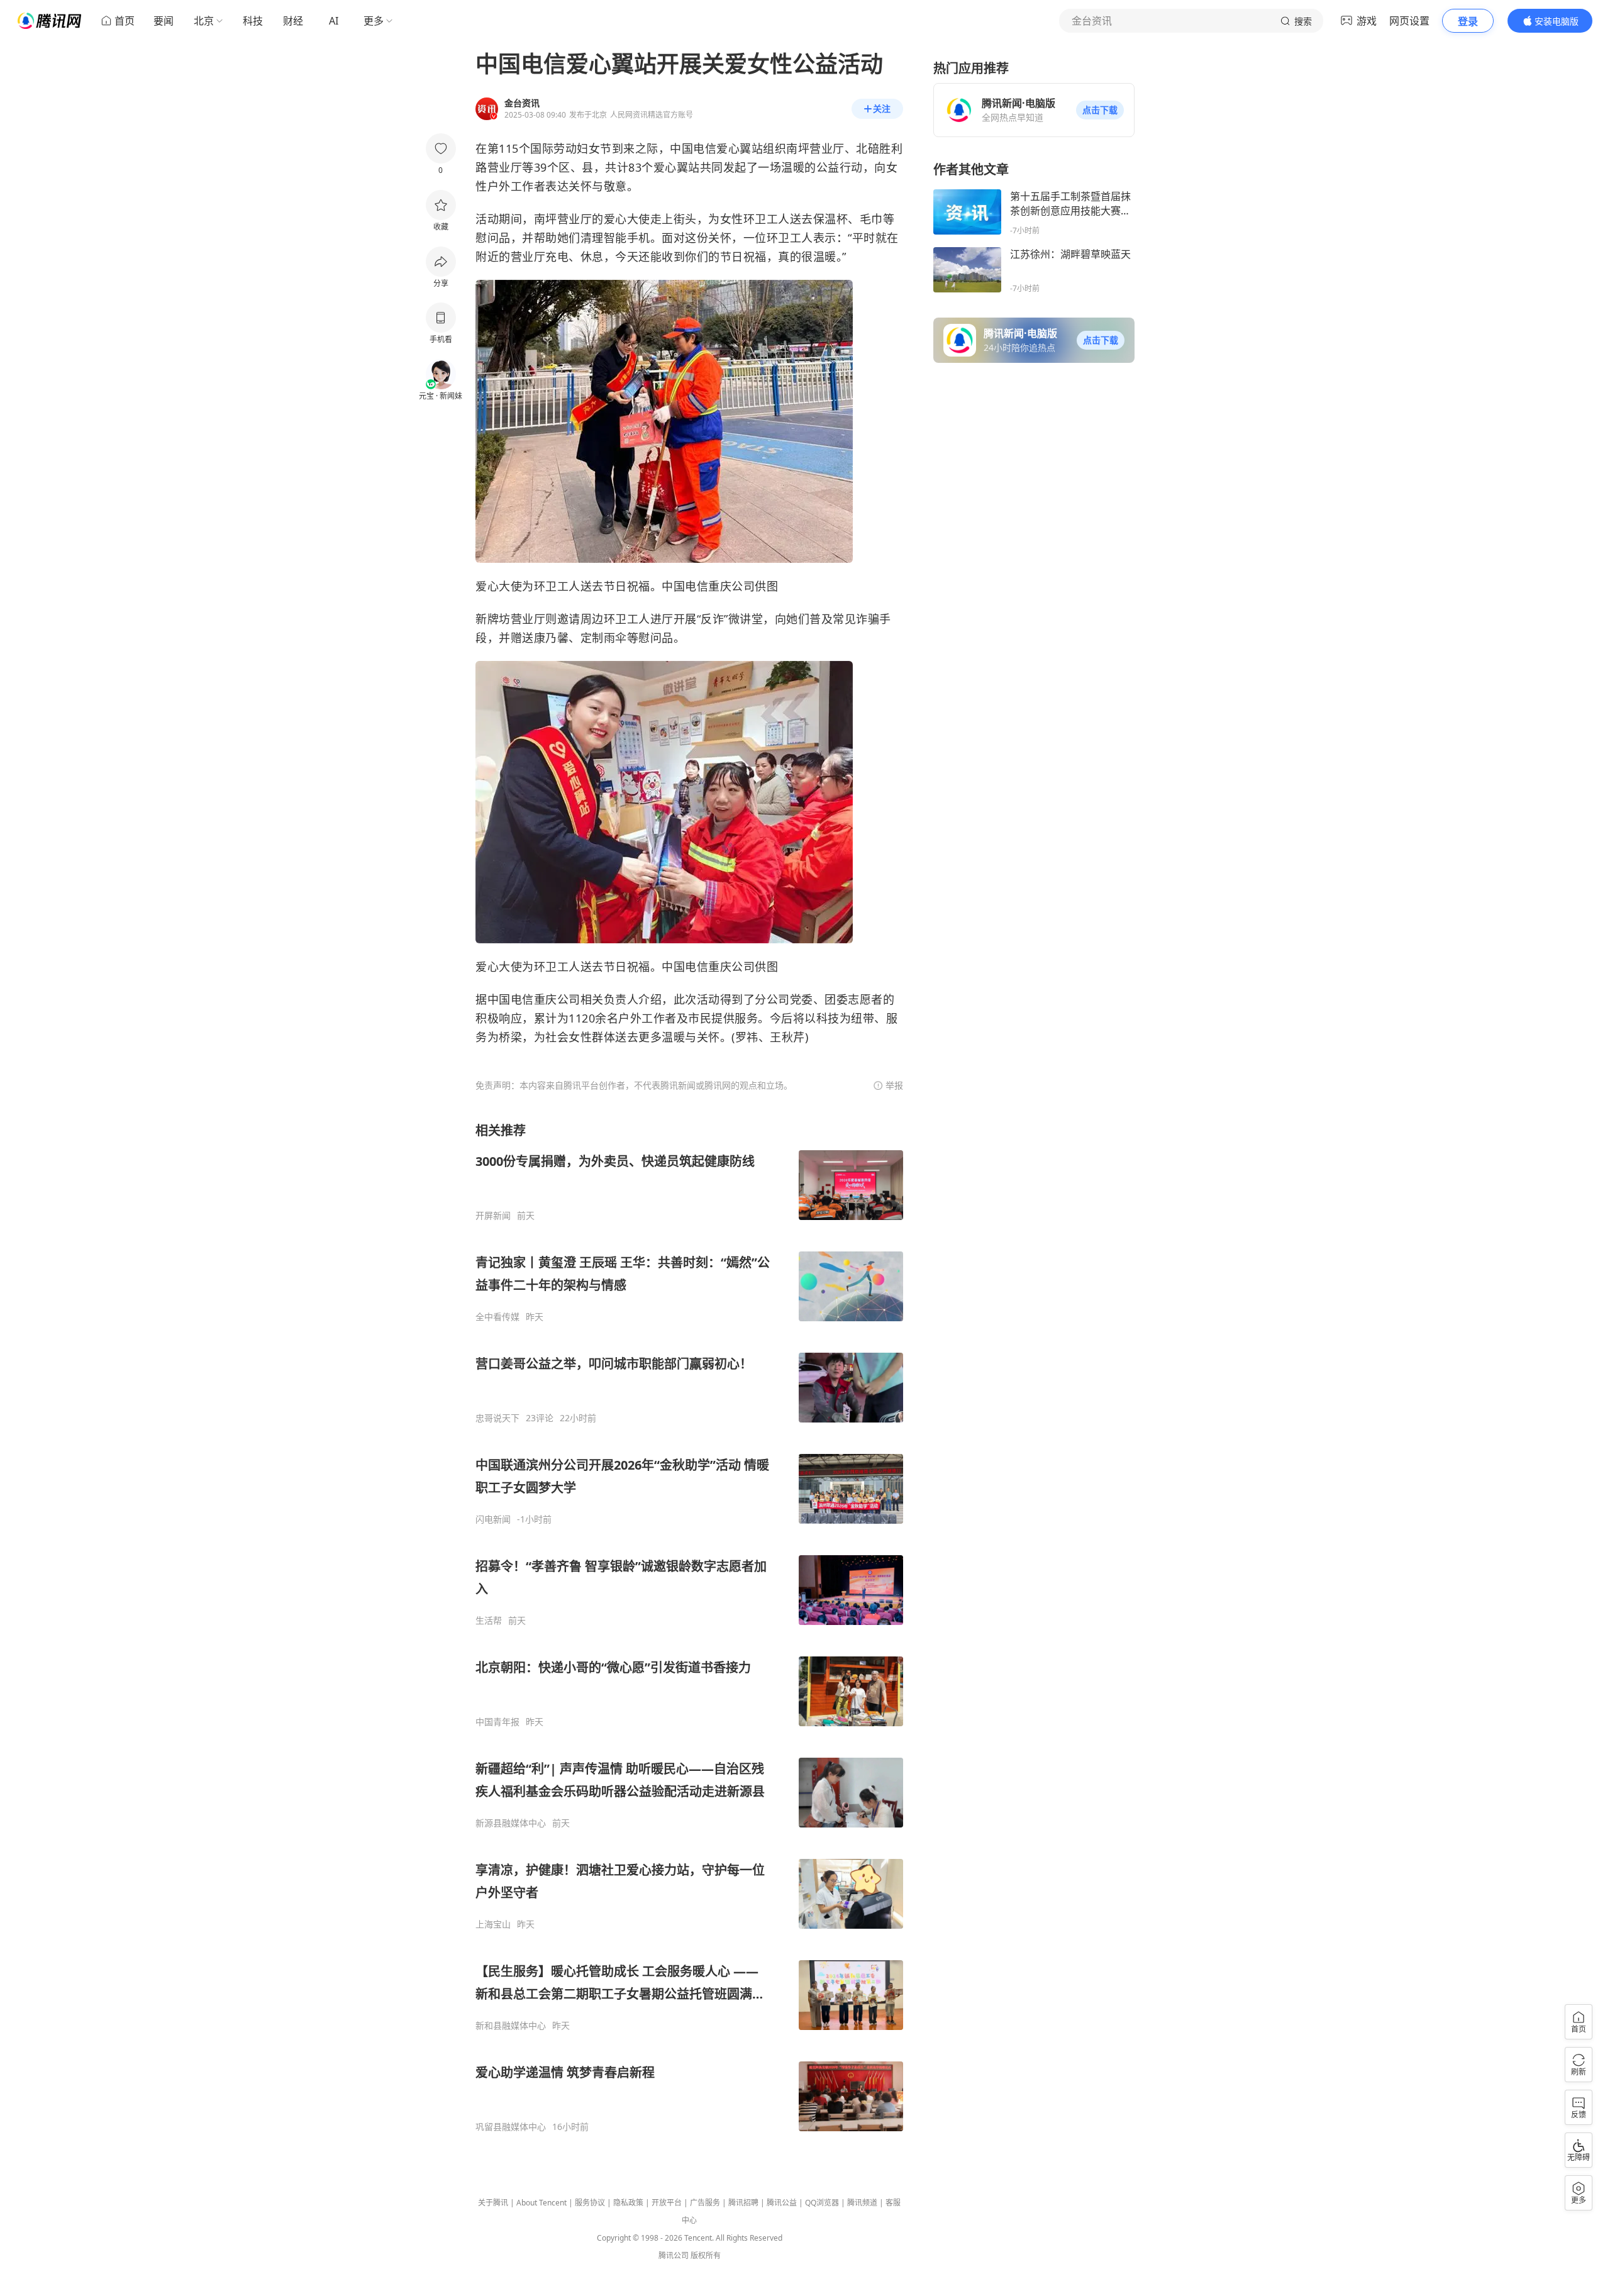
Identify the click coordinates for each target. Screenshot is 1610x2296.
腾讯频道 (862, 2203)
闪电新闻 (493, 1519)
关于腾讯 (493, 2203)
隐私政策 (628, 2203)
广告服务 (705, 2203)
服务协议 (590, 2203)
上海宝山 (493, 1924)
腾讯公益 (782, 2203)
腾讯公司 (674, 2255)
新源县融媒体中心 (511, 1823)
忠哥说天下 (497, 1418)
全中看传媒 (497, 1317)
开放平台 (667, 2203)
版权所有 (706, 2255)
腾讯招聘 (743, 2203)
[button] (1100, 110)
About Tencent (541, 2203)
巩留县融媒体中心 (511, 2127)
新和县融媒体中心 (511, 2026)
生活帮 (489, 1621)
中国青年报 (497, 1722)
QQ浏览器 (822, 2203)
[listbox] (689, 1627)
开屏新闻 (493, 1216)
